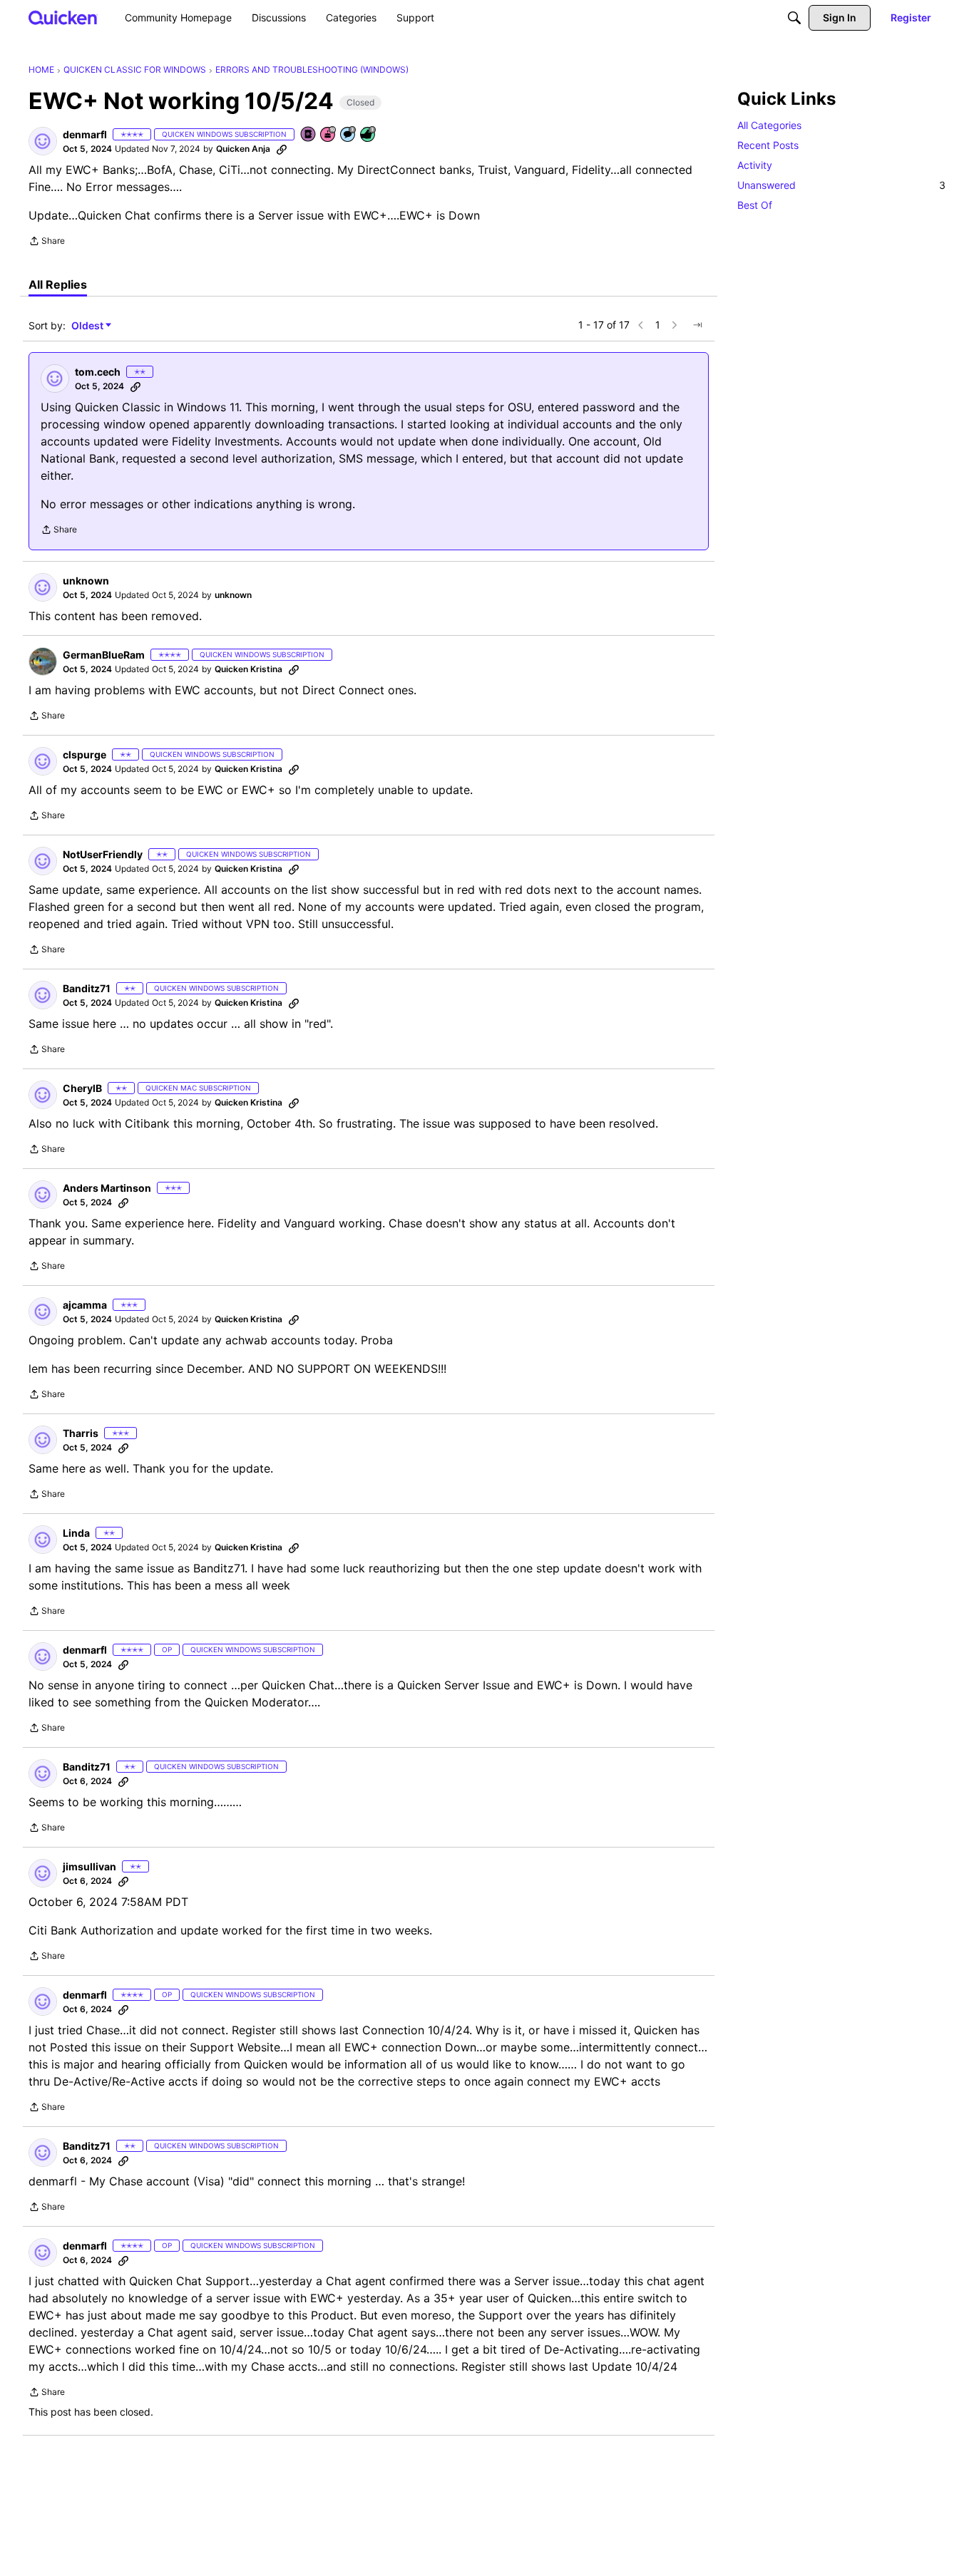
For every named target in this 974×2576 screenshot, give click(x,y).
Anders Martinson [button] (107, 1188)
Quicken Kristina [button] (248, 669)
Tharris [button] (81, 1433)
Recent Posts (768, 145)
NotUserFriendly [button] (103, 854)
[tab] (58, 284)
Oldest (88, 326)
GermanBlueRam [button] (104, 655)
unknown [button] (86, 581)
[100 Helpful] (369, 135)
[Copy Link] (282, 149)
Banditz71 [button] (87, 988)
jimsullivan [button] (89, 1866)
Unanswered (841, 185)
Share (47, 242)
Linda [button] (76, 1533)
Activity (755, 165)
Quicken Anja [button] (243, 149)
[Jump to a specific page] (697, 325)
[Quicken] (63, 17)
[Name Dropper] (309, 135)
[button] (43, 141)
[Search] (794, 18)
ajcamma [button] (85, 1305)
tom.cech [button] (98, 372)
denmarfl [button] (85, 134)
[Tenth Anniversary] (329, 135)
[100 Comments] (349, 135)
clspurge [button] (84, 754)
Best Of (755, 205)
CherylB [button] (82, 1088)
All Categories (769, 125)
